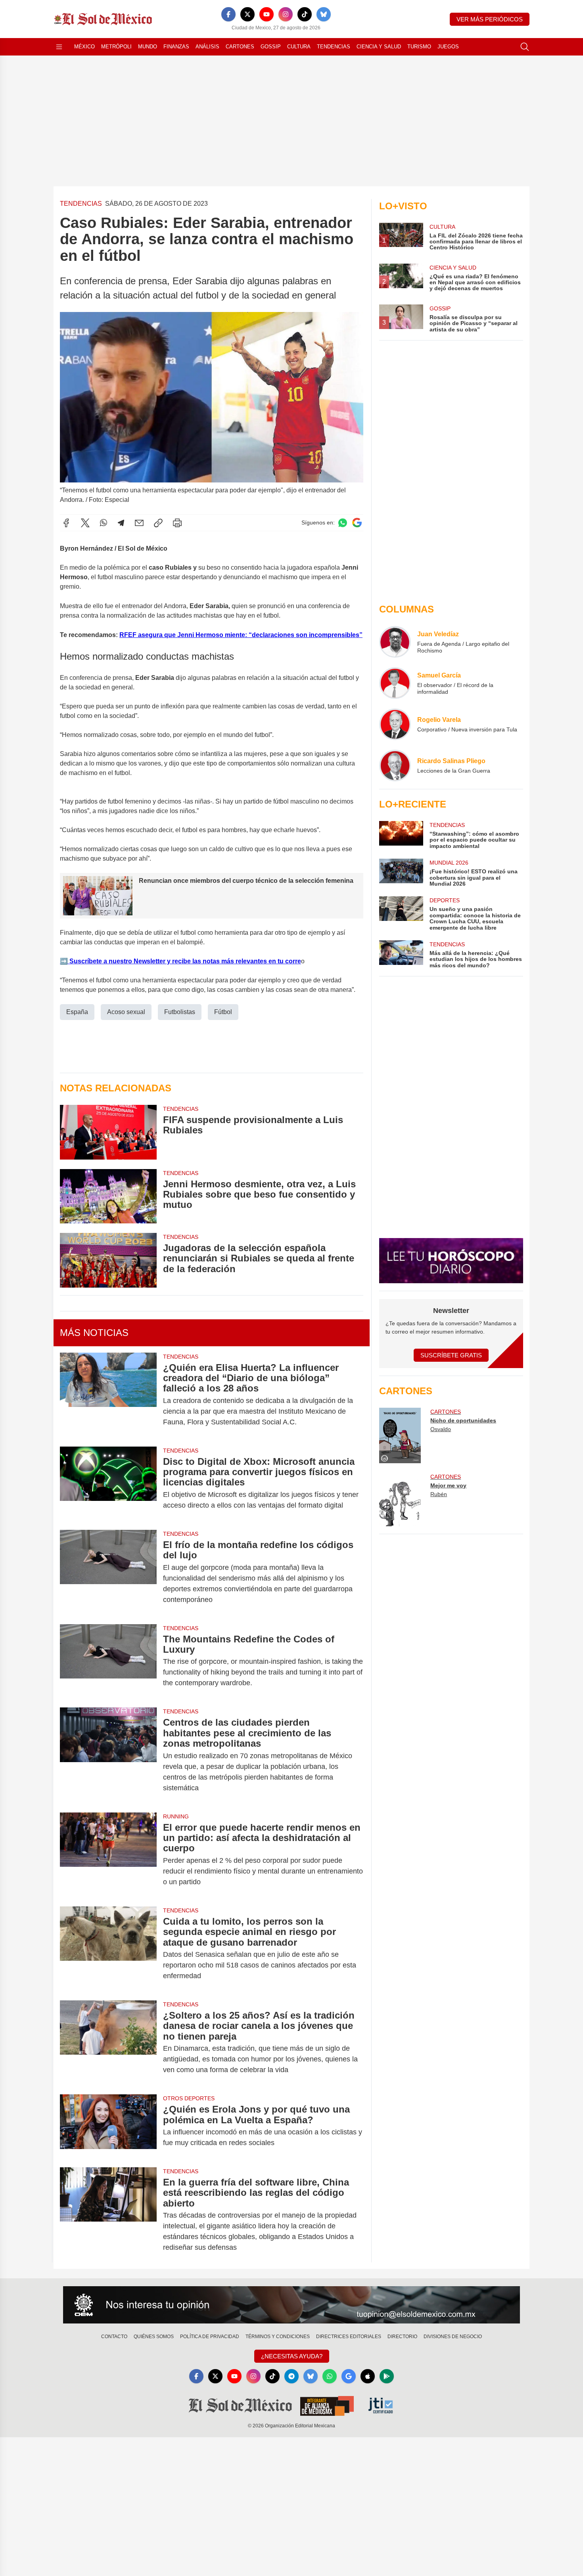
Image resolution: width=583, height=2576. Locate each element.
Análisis (207, 47)
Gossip (271, 47)
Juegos (448, 47)
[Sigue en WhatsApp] (343, 523)
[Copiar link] (158, 523)
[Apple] (368, 2376)
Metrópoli (116, 47)
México (84, 47)
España (77, 1012)
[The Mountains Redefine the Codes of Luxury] (108, 1661)
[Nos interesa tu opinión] (291, 2305)
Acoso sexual (126, 1012)
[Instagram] (286, 14)
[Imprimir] (177, 523)
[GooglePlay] (387, 2376)
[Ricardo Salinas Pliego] (395, 766)
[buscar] (525, 47)
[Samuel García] (395, 683)
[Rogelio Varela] (395, 724)
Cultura (299, 47)
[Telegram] (121, 523)
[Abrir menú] (59, 47)
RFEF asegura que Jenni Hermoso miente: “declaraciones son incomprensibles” (241, 635)
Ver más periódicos (490, 19)
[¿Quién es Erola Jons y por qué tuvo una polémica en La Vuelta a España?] (108, 2126)
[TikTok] (305, 14)
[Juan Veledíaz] (395, 642)
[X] (247, 14)
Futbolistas (180, 1012)
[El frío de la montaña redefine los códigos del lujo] (108, 1572)
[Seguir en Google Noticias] (357, 523)
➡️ (64, 961)
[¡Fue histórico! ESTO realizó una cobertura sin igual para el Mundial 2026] (401, 873)
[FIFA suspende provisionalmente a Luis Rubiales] (108, 1132)
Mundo (148, 47)
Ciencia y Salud (379, 47)
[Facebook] (228, 14)
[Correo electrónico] (139, 523)
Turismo (419, 47)
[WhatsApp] (104, 523)
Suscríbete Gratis (451, 1355)
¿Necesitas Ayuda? (292, 2356)
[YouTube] (267, 14)
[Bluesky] (324, 14)
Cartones (240, 47)
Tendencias (334, 47)
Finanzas (176, 47)
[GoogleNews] (349, 2376)
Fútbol (223, 1012)
